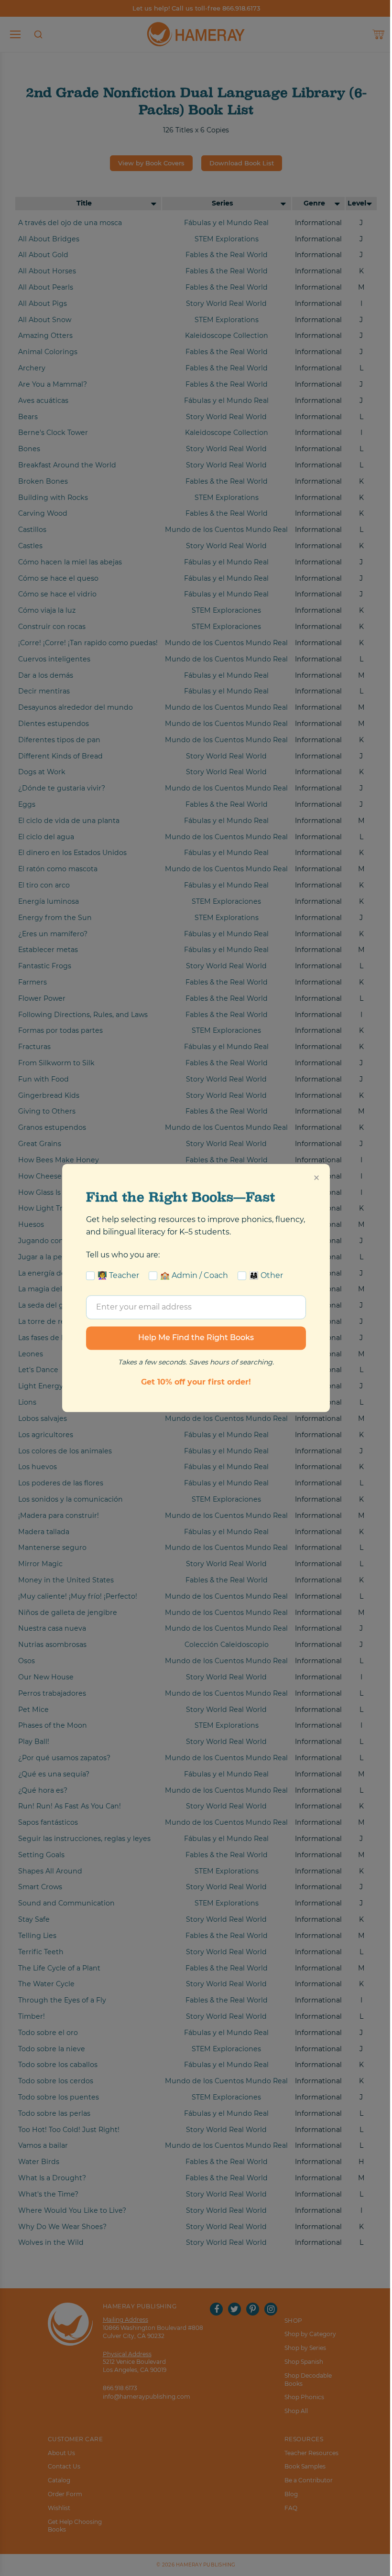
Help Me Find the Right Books (196, 1338)
